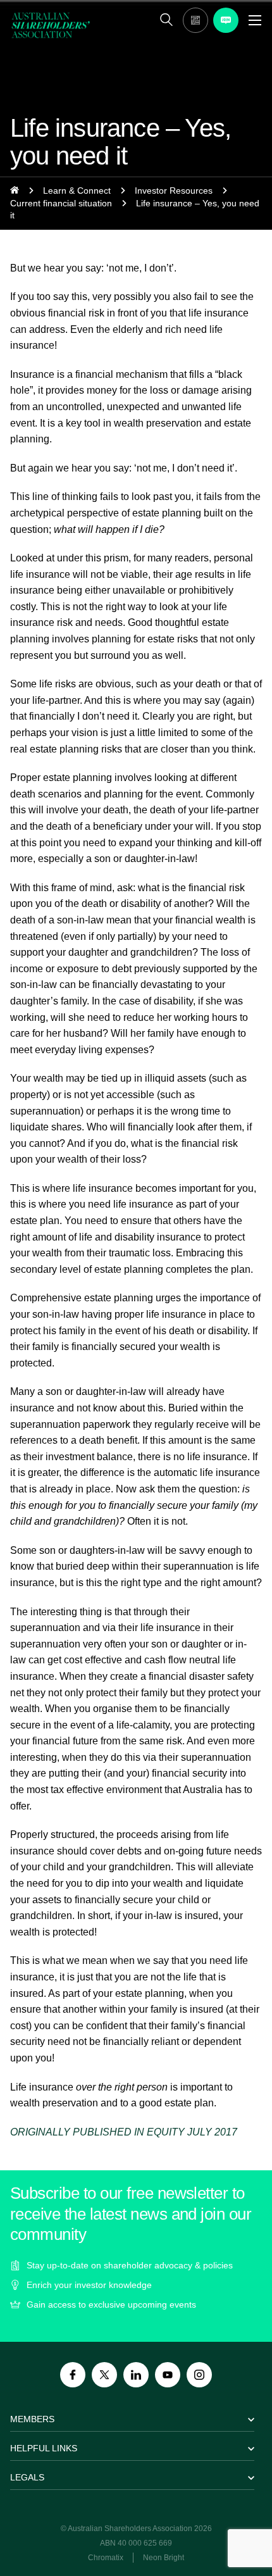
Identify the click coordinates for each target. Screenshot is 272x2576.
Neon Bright (164, 2558)
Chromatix (106, 2558)
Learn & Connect (77, 191)
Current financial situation (61, 203)
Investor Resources (174, 191)
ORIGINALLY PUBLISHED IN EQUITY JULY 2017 (124, 2132)
